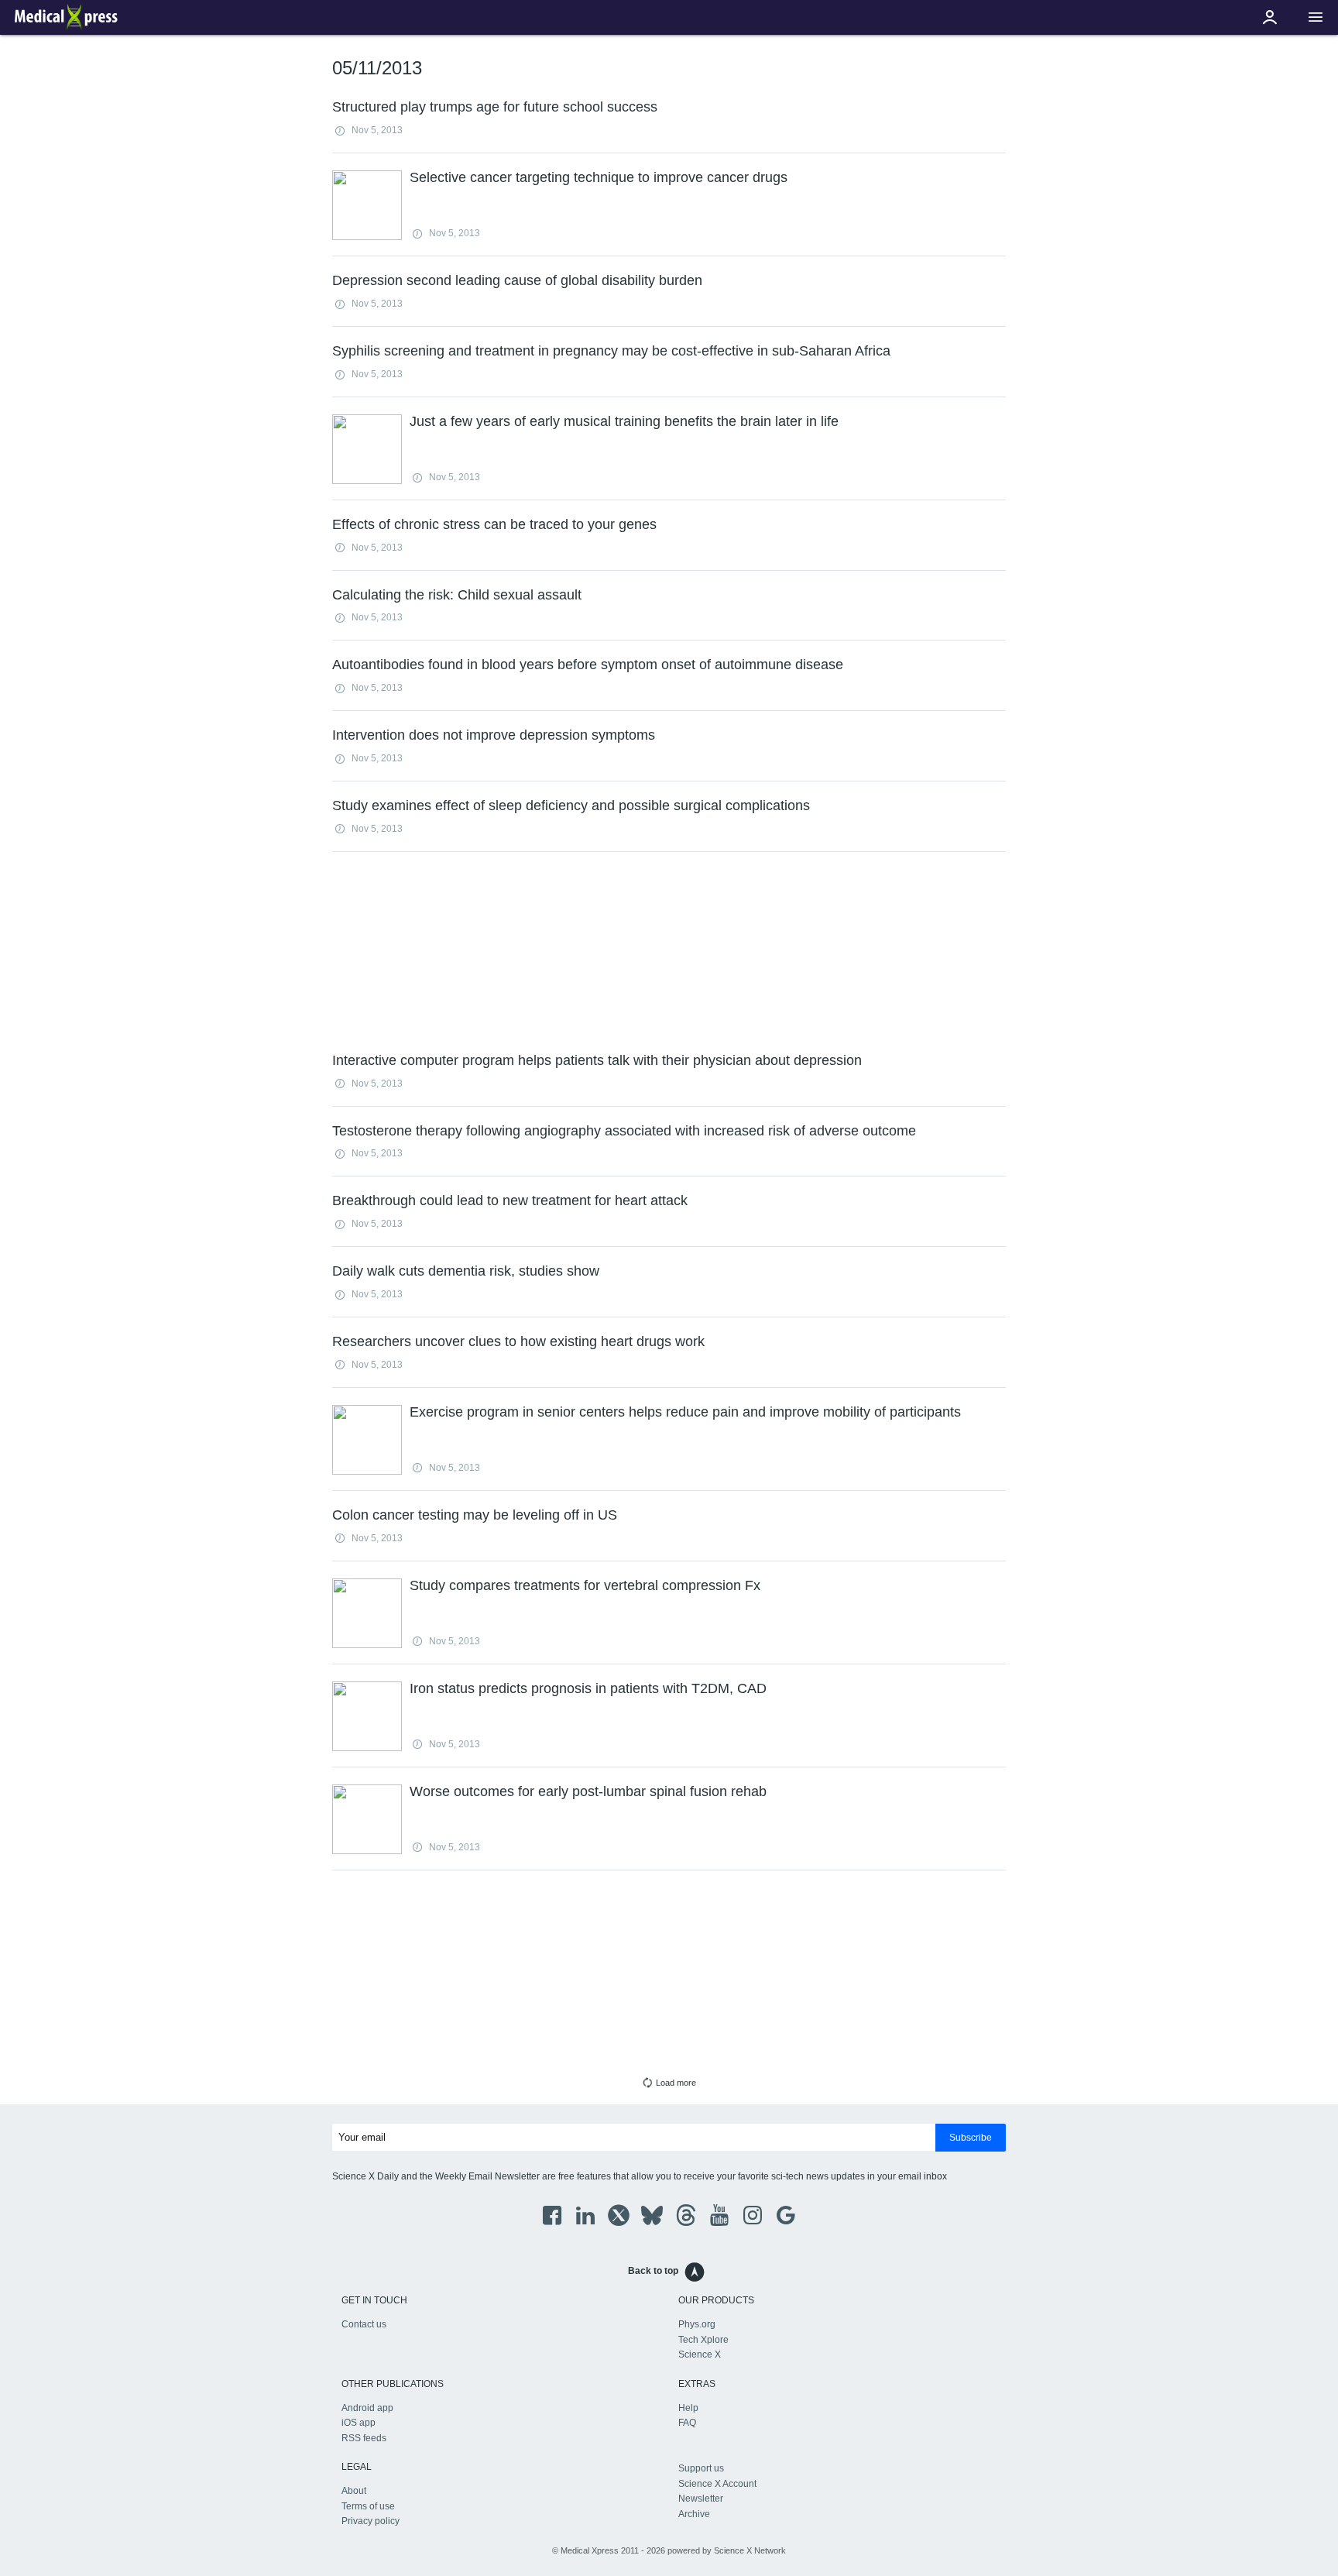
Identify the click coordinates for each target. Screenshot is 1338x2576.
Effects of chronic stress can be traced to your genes (494, 524)
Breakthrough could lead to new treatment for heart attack (510, 1200)
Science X (700, 2354)
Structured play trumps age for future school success (495, 107)
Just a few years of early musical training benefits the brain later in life (624, 421)
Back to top (653, 2271)
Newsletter (701, 2499)
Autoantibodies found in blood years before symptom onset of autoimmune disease (588, 665)
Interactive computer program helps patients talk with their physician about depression (597, 1060)
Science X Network (750, 2550)
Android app (367, 2408)
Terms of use (368, 2506)
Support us (701, 2468)
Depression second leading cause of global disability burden (517, 280)
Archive (694, 2514)
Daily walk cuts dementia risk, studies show (466, 1271)
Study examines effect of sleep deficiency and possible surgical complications (571, 805)
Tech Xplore (703, 2340)
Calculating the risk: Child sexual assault (457, 595)
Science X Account (717, 2484)
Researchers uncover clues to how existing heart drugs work (518, 1341)
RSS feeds (364, 2438)
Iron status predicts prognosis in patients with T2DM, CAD (588, 1688)
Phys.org (697, 2324)
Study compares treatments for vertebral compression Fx (585, 1585)
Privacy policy (371, 2521)
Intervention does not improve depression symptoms (494, 735)
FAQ (687, 2423)
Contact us (364, 2324)
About (354, 2491)
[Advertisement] (669, 950)
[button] (1316, 17)
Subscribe (971, 2138)
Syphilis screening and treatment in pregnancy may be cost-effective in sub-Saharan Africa (611, 351)
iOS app (359, 2423)
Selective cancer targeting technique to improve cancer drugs (599, 177)
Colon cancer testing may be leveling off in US (475, 1515)
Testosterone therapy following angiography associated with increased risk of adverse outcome (624, 1131)
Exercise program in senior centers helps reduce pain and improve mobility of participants (685, 1412)
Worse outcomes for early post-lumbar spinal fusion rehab (588, 1791)
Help (688, 2408)
